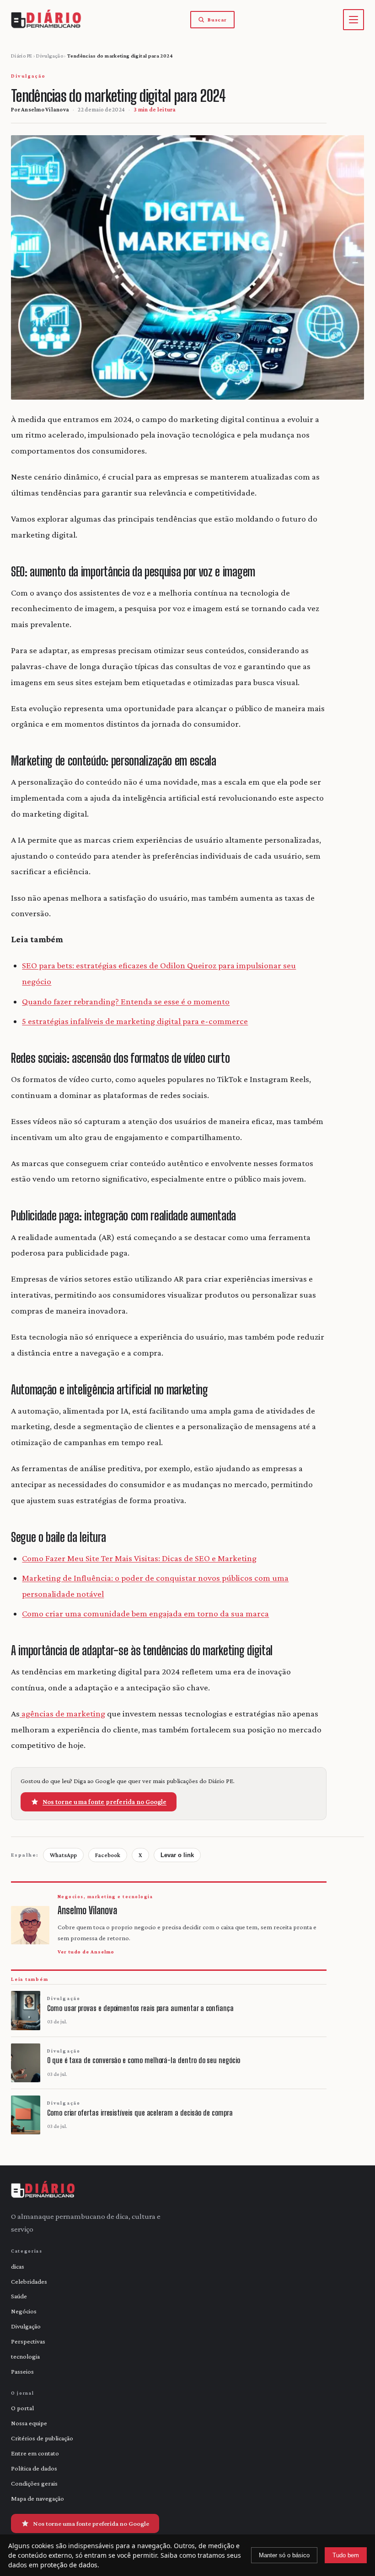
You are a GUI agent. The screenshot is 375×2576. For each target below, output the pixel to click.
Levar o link (177, 1855)
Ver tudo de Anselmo (86, 1952)
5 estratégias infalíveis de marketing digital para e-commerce (135, 1021)
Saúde (19, 2296)
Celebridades (29, 2281)
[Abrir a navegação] (354, 20)
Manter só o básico (284, 2555)
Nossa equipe (29, 2423)
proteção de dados (69, 2565)
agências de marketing (62, 1713)
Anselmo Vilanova (45, 109)
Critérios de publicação (42, 2438)
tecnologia (25, 2356)
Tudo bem (346, 2555)
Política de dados (34, 2468)
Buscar (217, 20)
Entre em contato (35, 2453)
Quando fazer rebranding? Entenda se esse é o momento (126, 1001)
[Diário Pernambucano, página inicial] (46, 20)
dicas (18, 2266)
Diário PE (21, 56)
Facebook (108, 1855)
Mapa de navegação (37, 2498)
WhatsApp (63, 1855)
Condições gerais (34, 2483)
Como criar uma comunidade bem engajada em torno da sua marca (145, 1613)
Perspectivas (28, 2341)
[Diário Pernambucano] (43, 2190)
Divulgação (50, 56)
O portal (22, 2408)
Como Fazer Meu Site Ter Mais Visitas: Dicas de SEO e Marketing (139, 1558)
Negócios (24, 2311)
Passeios (22, 2371)
